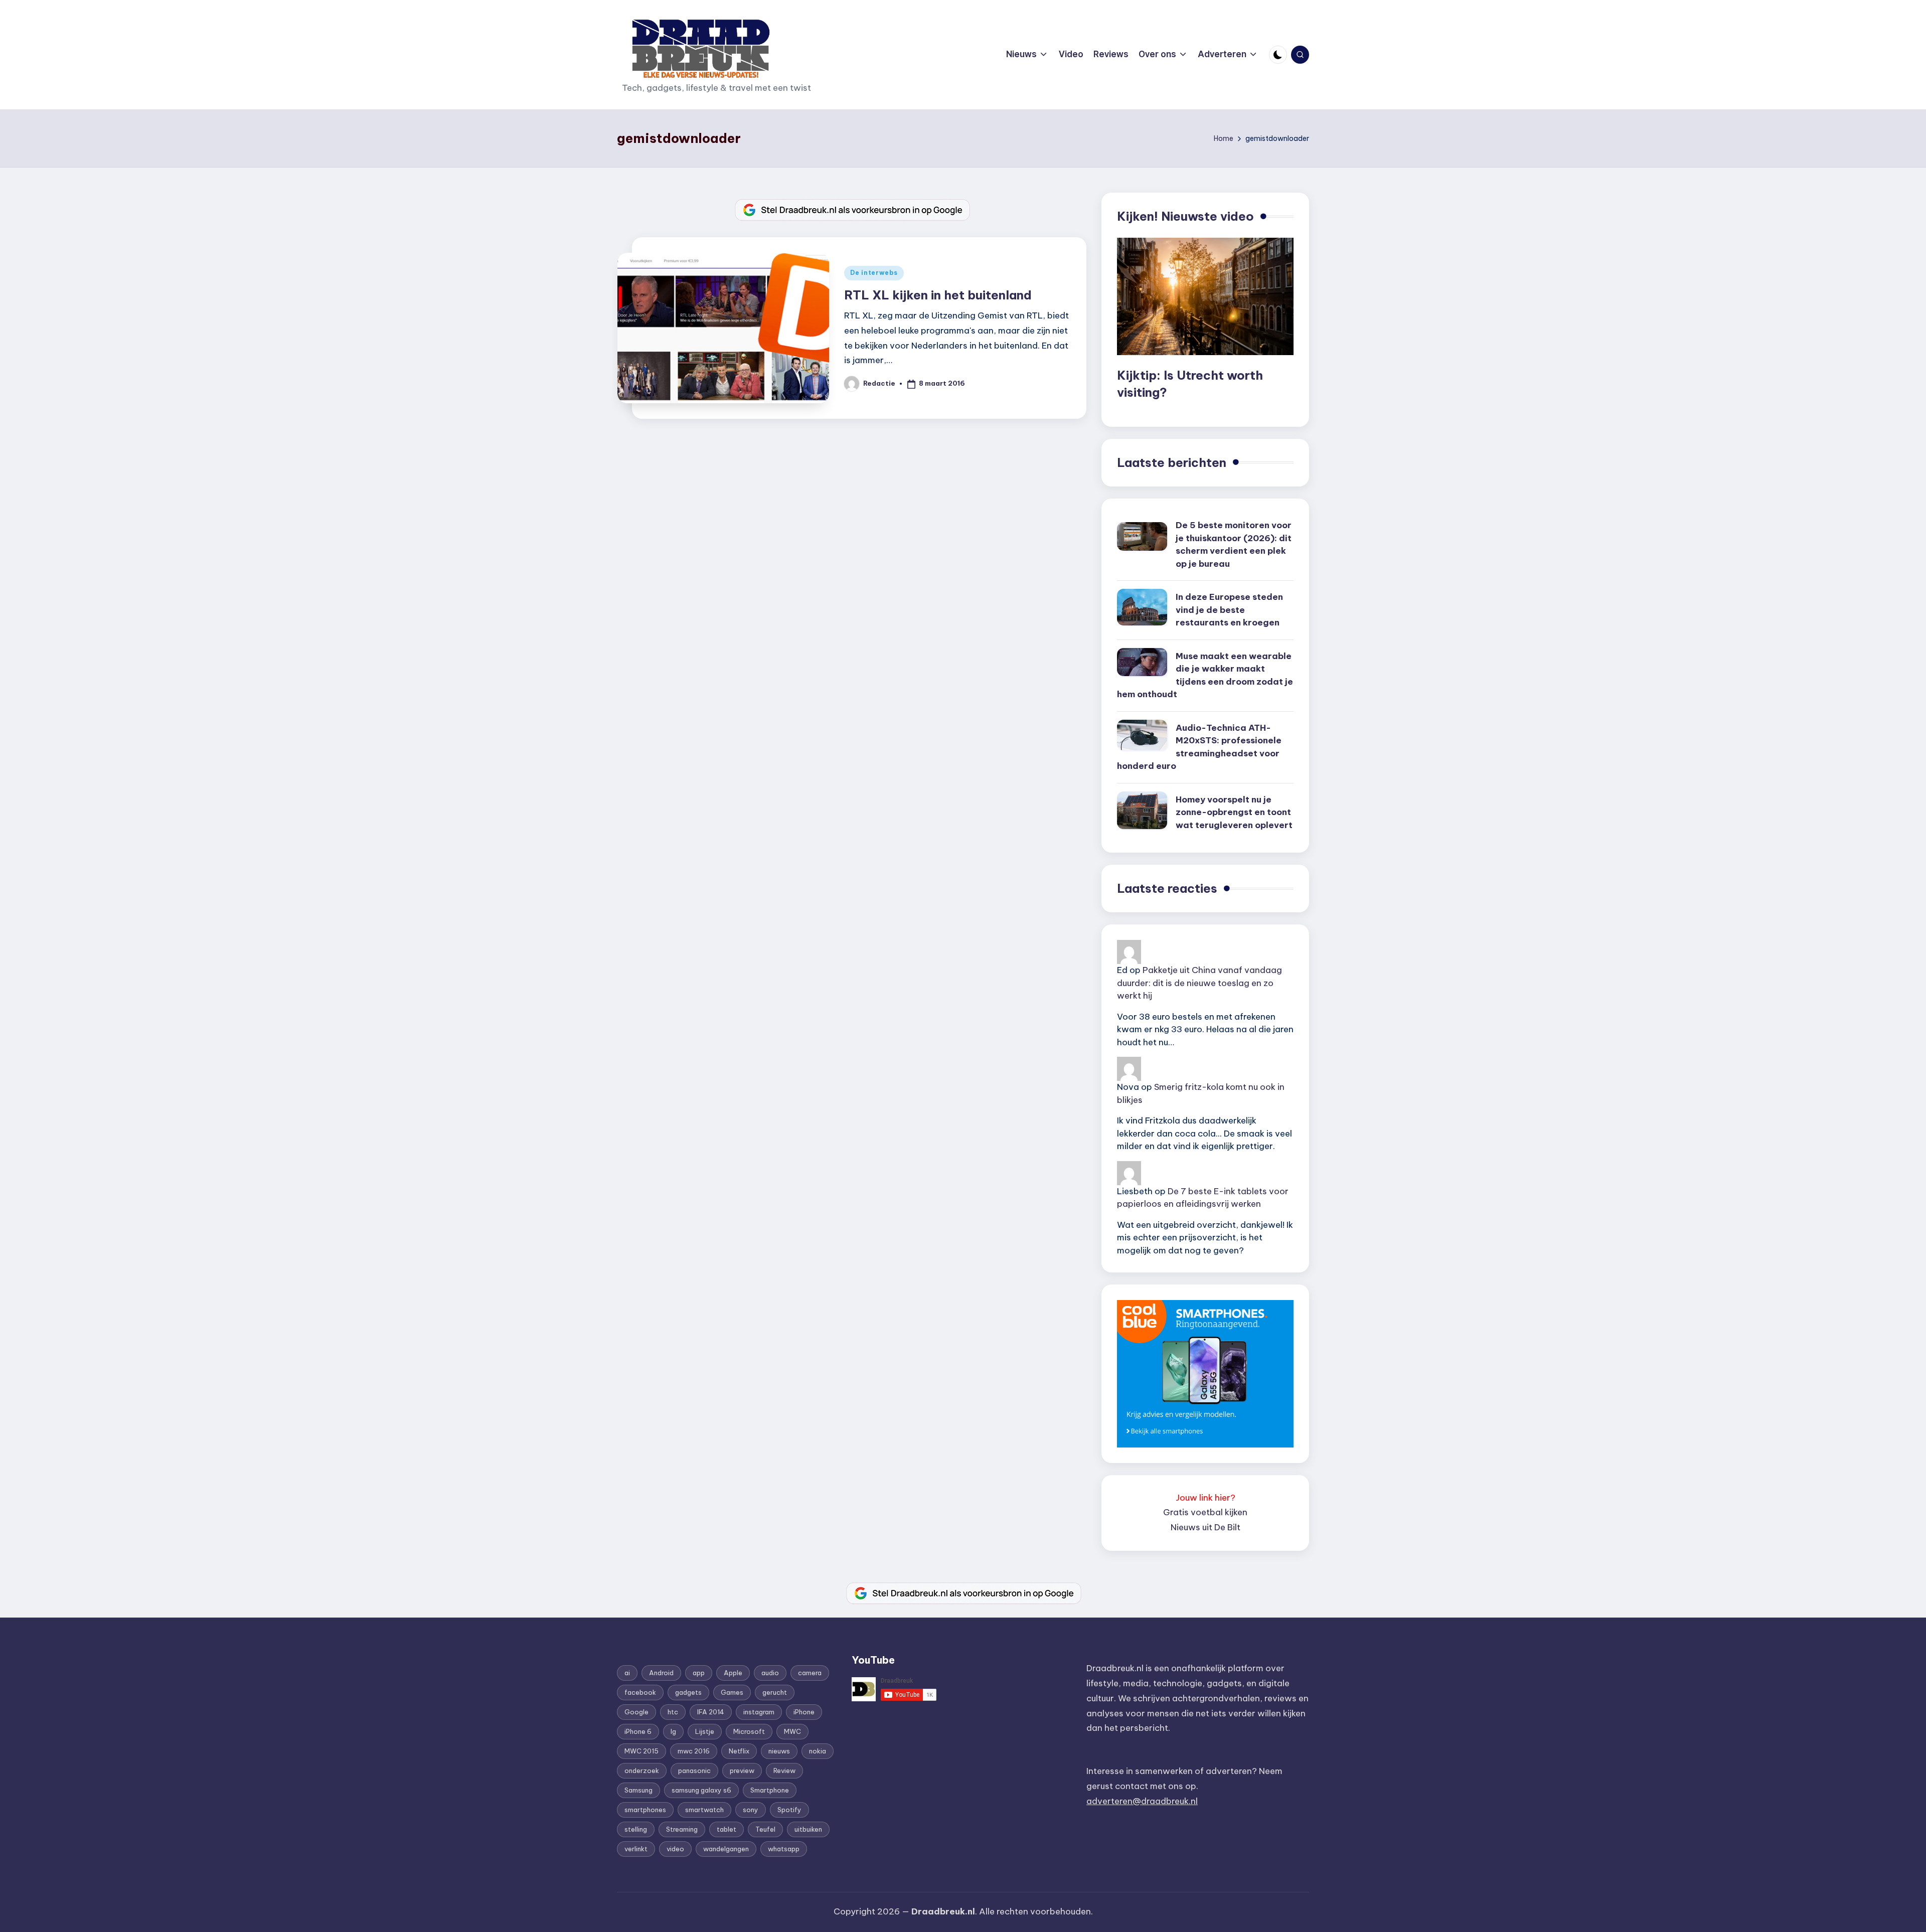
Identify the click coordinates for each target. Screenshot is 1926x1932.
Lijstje (705, 1731)
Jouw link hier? (1206, 1498)
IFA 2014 (711, 1712)
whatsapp (784, 1849)
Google (636, 1712)
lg (673, 1731)
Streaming (682, 1829)
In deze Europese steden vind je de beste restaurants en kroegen (1229, 610)
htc (673, 1712)
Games (732, 1692)
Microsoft (749, 1731)
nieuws (779, 1751)
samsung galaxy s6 (701, 1790)
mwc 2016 (694, 1751)
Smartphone (770, 1790)
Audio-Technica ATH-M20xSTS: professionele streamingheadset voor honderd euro (1199, 747)
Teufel (765, 1829)
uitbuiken (808, 1829)
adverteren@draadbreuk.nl (1142, 1801)
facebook (640, 1692)
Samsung (638, 1790)
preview (742, 1770)
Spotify (789, 1810)
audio (770, 1673)
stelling (636, 1829)
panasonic (694, 1770)
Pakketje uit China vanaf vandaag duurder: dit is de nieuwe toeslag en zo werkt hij (1199, 983)
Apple (733, 1673)
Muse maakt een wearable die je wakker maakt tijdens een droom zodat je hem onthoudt (1205, 675)
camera (810, 1673)
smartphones (645, 1810)
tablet (727, 1829)
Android (661, 1673)
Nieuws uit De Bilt (1206, 1527)
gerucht (775, 1692)
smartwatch (704, 1810)
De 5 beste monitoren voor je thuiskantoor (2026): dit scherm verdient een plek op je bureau (1234, 544)
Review (784, 1770)
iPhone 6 (638, 1731)
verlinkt (636, 1849)
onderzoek (642, 1770)
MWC (792, 1731)
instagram (759, 1712)
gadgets (688, 1692)
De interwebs (874, 273)
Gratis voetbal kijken (1205, 1512)
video (675, 1849)
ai (627, 1673)
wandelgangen (726, 1849)
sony (751, 1810)
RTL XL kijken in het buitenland (938, 295)
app (699, 1673)
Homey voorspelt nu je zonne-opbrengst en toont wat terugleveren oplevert (1234, 812)
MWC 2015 (641, 1751)
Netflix (739, 1751)
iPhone (804, 1712)
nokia (818, 1751)
